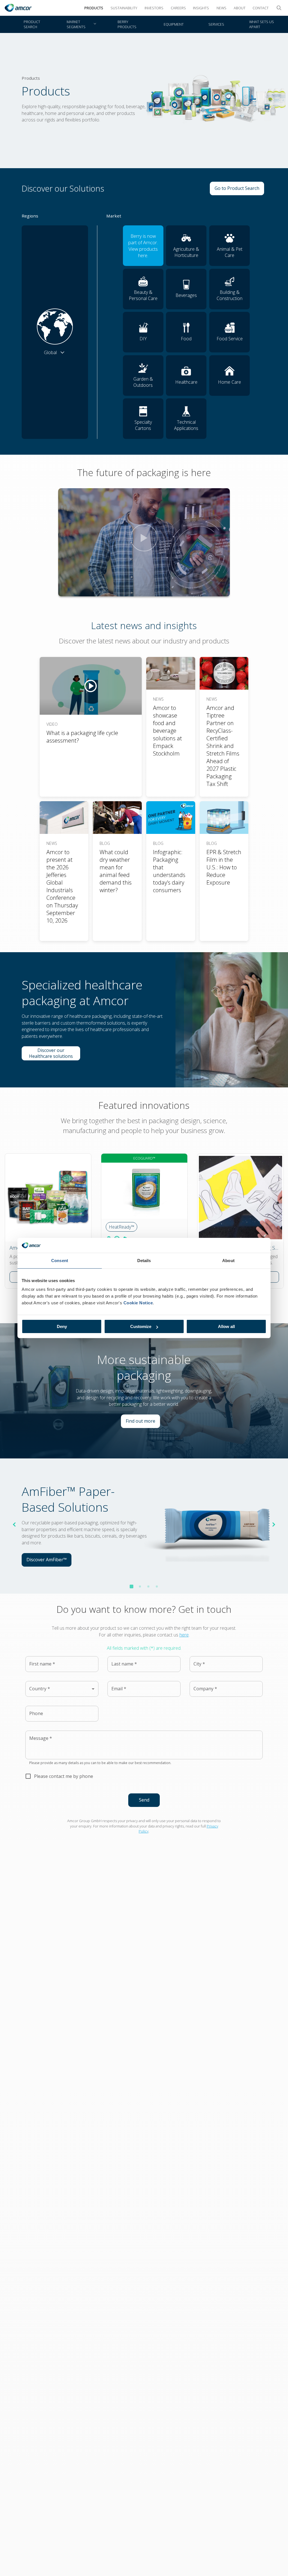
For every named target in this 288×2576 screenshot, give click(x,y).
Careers (178, 8)
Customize (141, 1326)
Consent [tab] (60, 1261)
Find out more (143, 1422)
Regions (30, 216)
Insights (201, 8)
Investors (154, 8)
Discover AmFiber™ (49, 1561)
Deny (62, 1326)
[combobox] (62, 1689)
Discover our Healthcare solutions (55, 1053)
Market (114, 216)
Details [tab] (144, 1261)
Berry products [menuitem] (127, 24)
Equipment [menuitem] (174, 24)
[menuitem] (81, 24)
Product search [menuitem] (32, 24)
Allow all (226, 1326)
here (184, 1635)
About (240, 8)
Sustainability (124, 8)
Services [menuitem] (216, 24)
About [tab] (228, 1261)
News (221, 8)
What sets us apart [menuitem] (262, 24)
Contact (261, 8)
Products (94, 8)
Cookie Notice (138, 1303)
